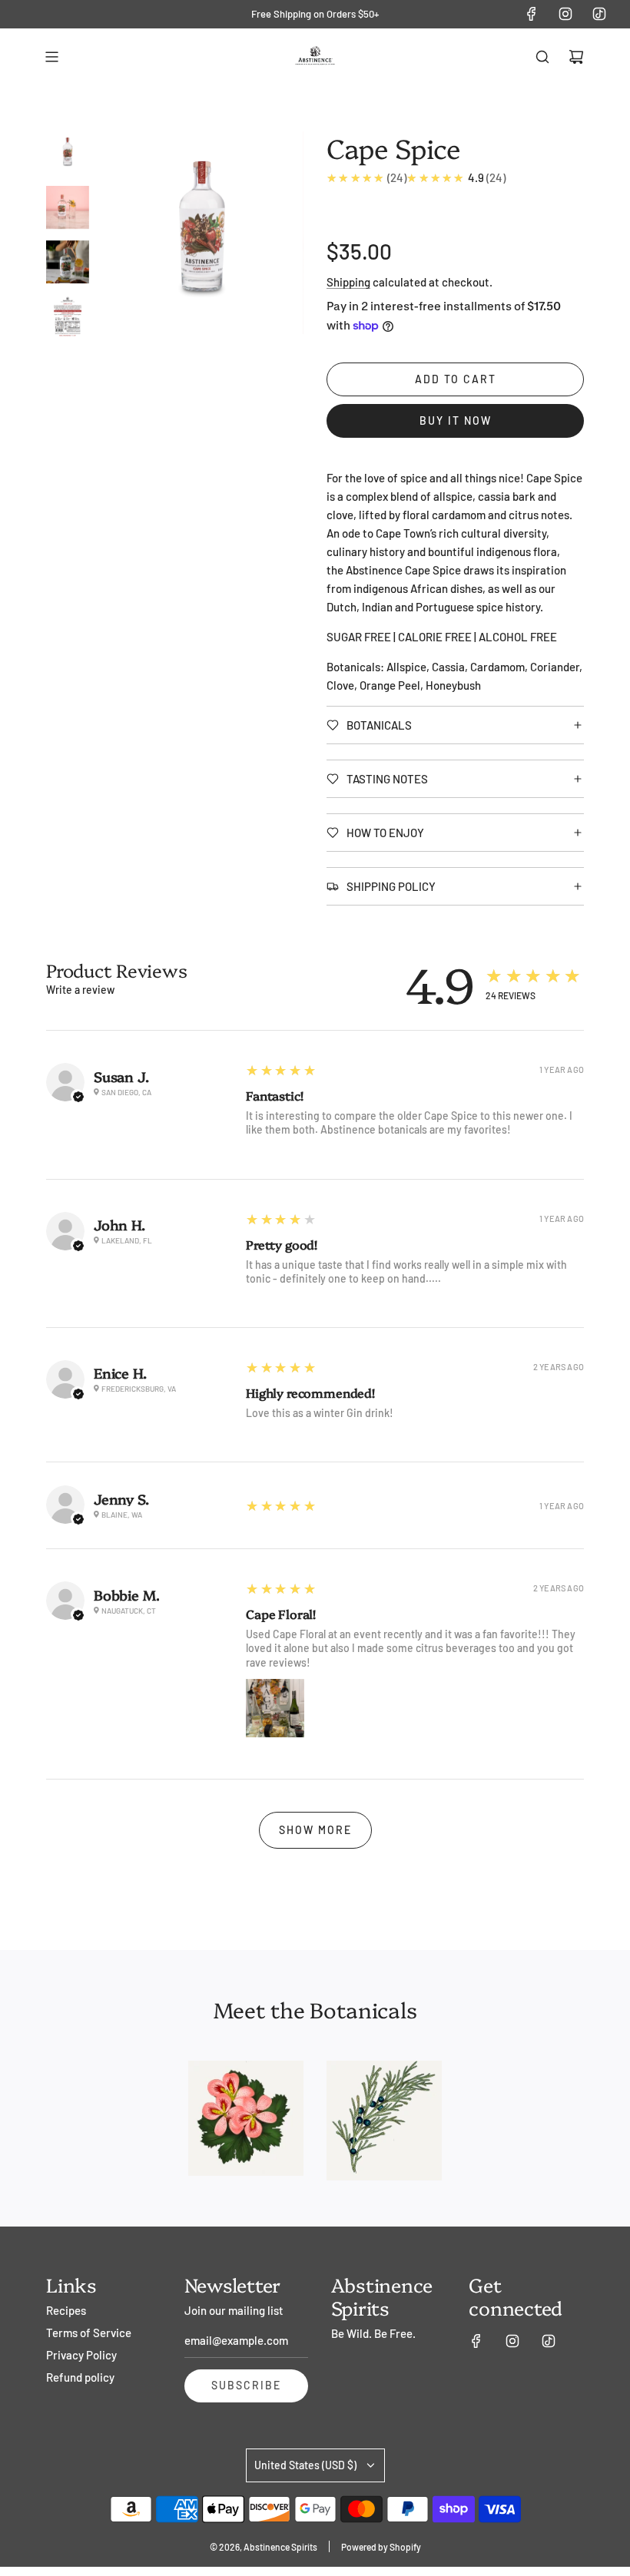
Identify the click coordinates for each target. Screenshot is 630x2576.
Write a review (80, 990)
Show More (315, 1830)
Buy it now (456, 421)
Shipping (348, 282)
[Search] (542, 57)
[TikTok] (599, 14)
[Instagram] (565, 14)
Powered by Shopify (381, 2547)
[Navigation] (51, 57)
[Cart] (576, 57)
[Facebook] (532, 14)
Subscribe (246, 2385)
